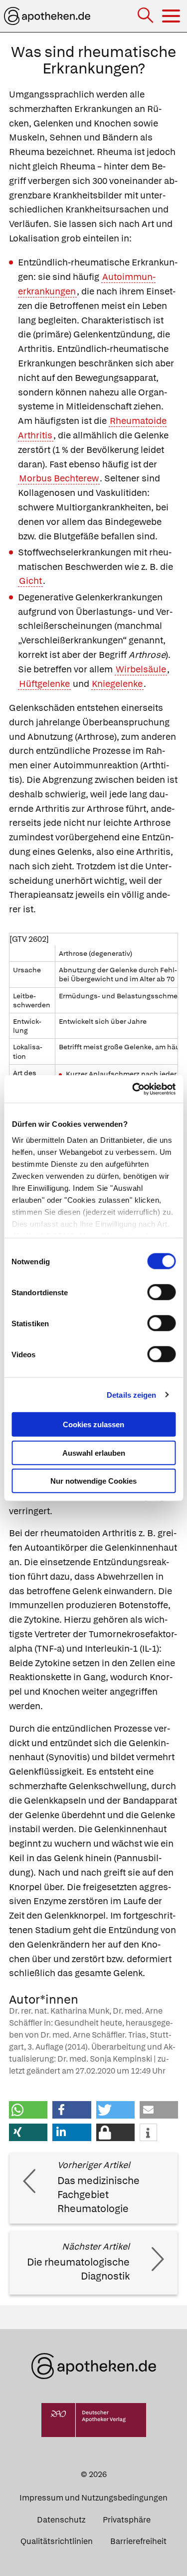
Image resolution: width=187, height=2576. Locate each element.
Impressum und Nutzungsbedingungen (93, 2498)
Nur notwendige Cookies (93, 1481)
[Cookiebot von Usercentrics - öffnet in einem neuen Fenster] (133, 1089)
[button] (28, 2110)
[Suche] (146, 16)
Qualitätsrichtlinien (57, 2541)
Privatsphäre (127, 2520)
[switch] (161, 1292)
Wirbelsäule (141, 669)
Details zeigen (131, 1394)
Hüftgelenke (44, 684)
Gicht (30, 581)
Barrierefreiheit (138, 2541)
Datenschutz (61, 2520)
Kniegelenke (117, 684)
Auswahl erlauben (94, 1452)
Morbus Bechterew (59, 478)
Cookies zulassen (93, 1424)
